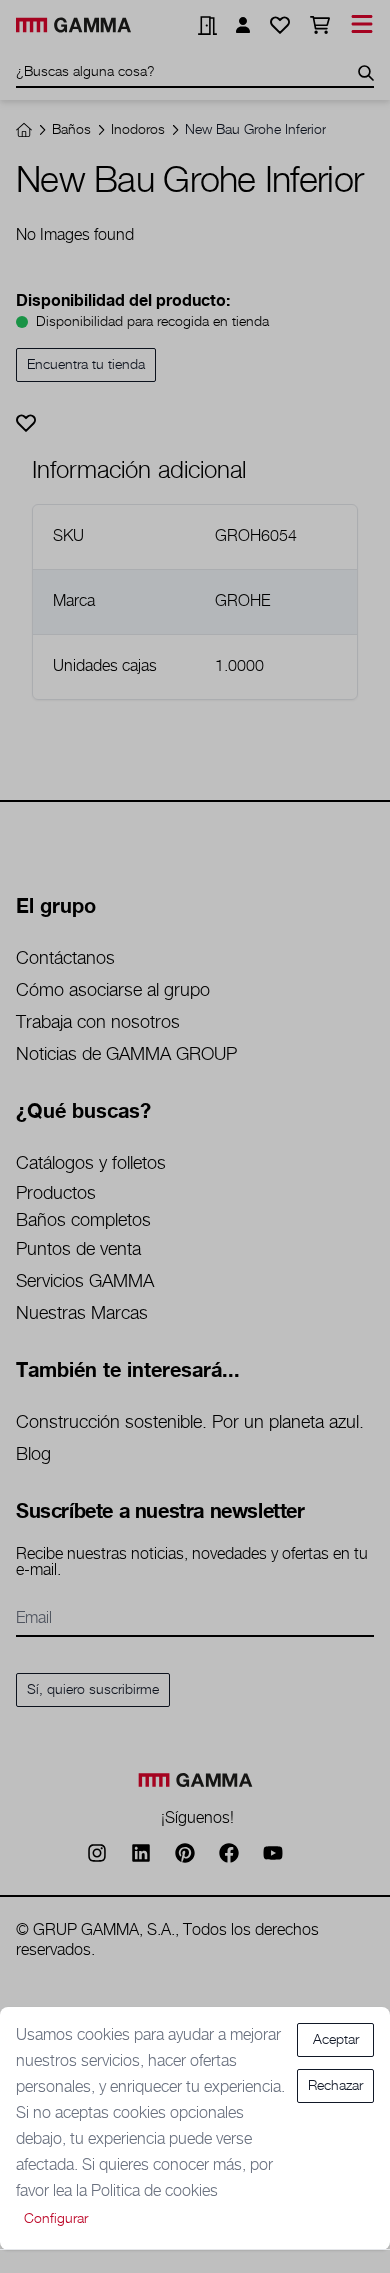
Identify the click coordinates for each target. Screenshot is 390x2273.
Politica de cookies (154, 2191)
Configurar (56, 2219)
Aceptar (336, 2040)
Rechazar (335, 2086)
